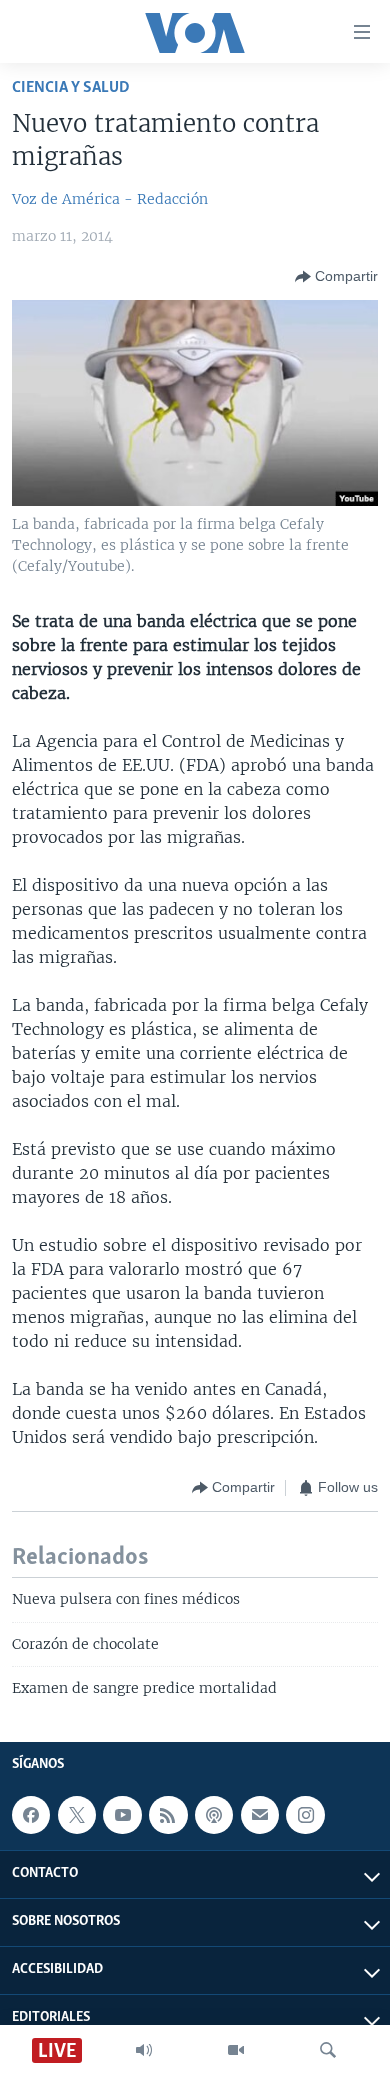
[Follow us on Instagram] (305, 1815)
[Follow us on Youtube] (122, 1815)
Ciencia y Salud (71, 87)
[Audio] (144, 2050)
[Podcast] (214, 1815)
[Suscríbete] (260, 1815)
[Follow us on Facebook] (31, 1815)
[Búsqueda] (328, 2050)
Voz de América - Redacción (110, 199)
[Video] (236, 2050)
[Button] (336, 277)
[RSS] (168, 1815)
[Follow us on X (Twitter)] (77, 1815)
